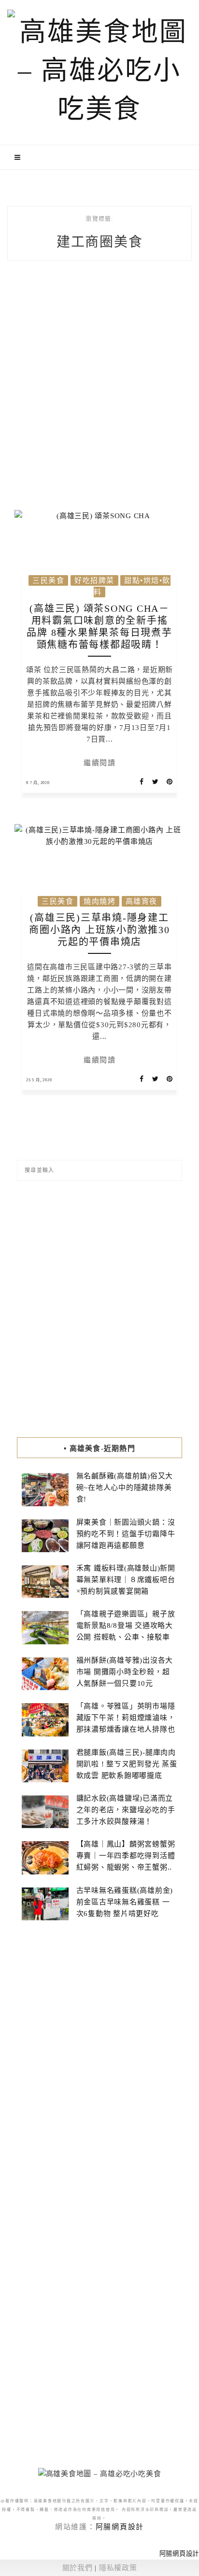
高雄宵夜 (142, 901)
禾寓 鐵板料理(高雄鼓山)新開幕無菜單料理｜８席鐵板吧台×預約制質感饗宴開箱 (126, 1580)
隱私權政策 (118, 2568)
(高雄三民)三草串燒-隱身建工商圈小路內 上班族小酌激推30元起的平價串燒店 (99, 930)
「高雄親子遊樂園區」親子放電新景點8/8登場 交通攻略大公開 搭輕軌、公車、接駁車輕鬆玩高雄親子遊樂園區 (126, 1631)
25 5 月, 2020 (39, 1080)
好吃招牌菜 (94, 580)
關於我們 (78, 2568)
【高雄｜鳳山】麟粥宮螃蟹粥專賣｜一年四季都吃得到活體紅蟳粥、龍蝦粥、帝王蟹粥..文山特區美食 (126, 1861)
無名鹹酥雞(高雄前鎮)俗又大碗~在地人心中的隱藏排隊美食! (125, 1488)
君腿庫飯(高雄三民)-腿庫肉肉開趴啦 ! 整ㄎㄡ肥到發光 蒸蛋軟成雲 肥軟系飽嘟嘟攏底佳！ (127, 1770)
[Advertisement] (99, 394)
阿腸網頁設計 (120, 2527)
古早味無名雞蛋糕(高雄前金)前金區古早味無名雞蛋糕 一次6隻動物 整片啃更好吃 (125, 1902)
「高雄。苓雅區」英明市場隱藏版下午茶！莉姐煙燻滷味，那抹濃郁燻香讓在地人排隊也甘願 (126, 1723)
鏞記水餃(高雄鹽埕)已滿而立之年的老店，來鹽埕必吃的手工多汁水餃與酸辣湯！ (126, 1810)
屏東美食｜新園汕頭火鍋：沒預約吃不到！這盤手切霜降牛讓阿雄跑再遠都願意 (126, 1534)
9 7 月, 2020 (38, 783)
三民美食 (48, 580)
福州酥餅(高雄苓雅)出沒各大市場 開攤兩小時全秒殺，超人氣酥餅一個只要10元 (125, 1672)
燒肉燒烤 (99, 901)
